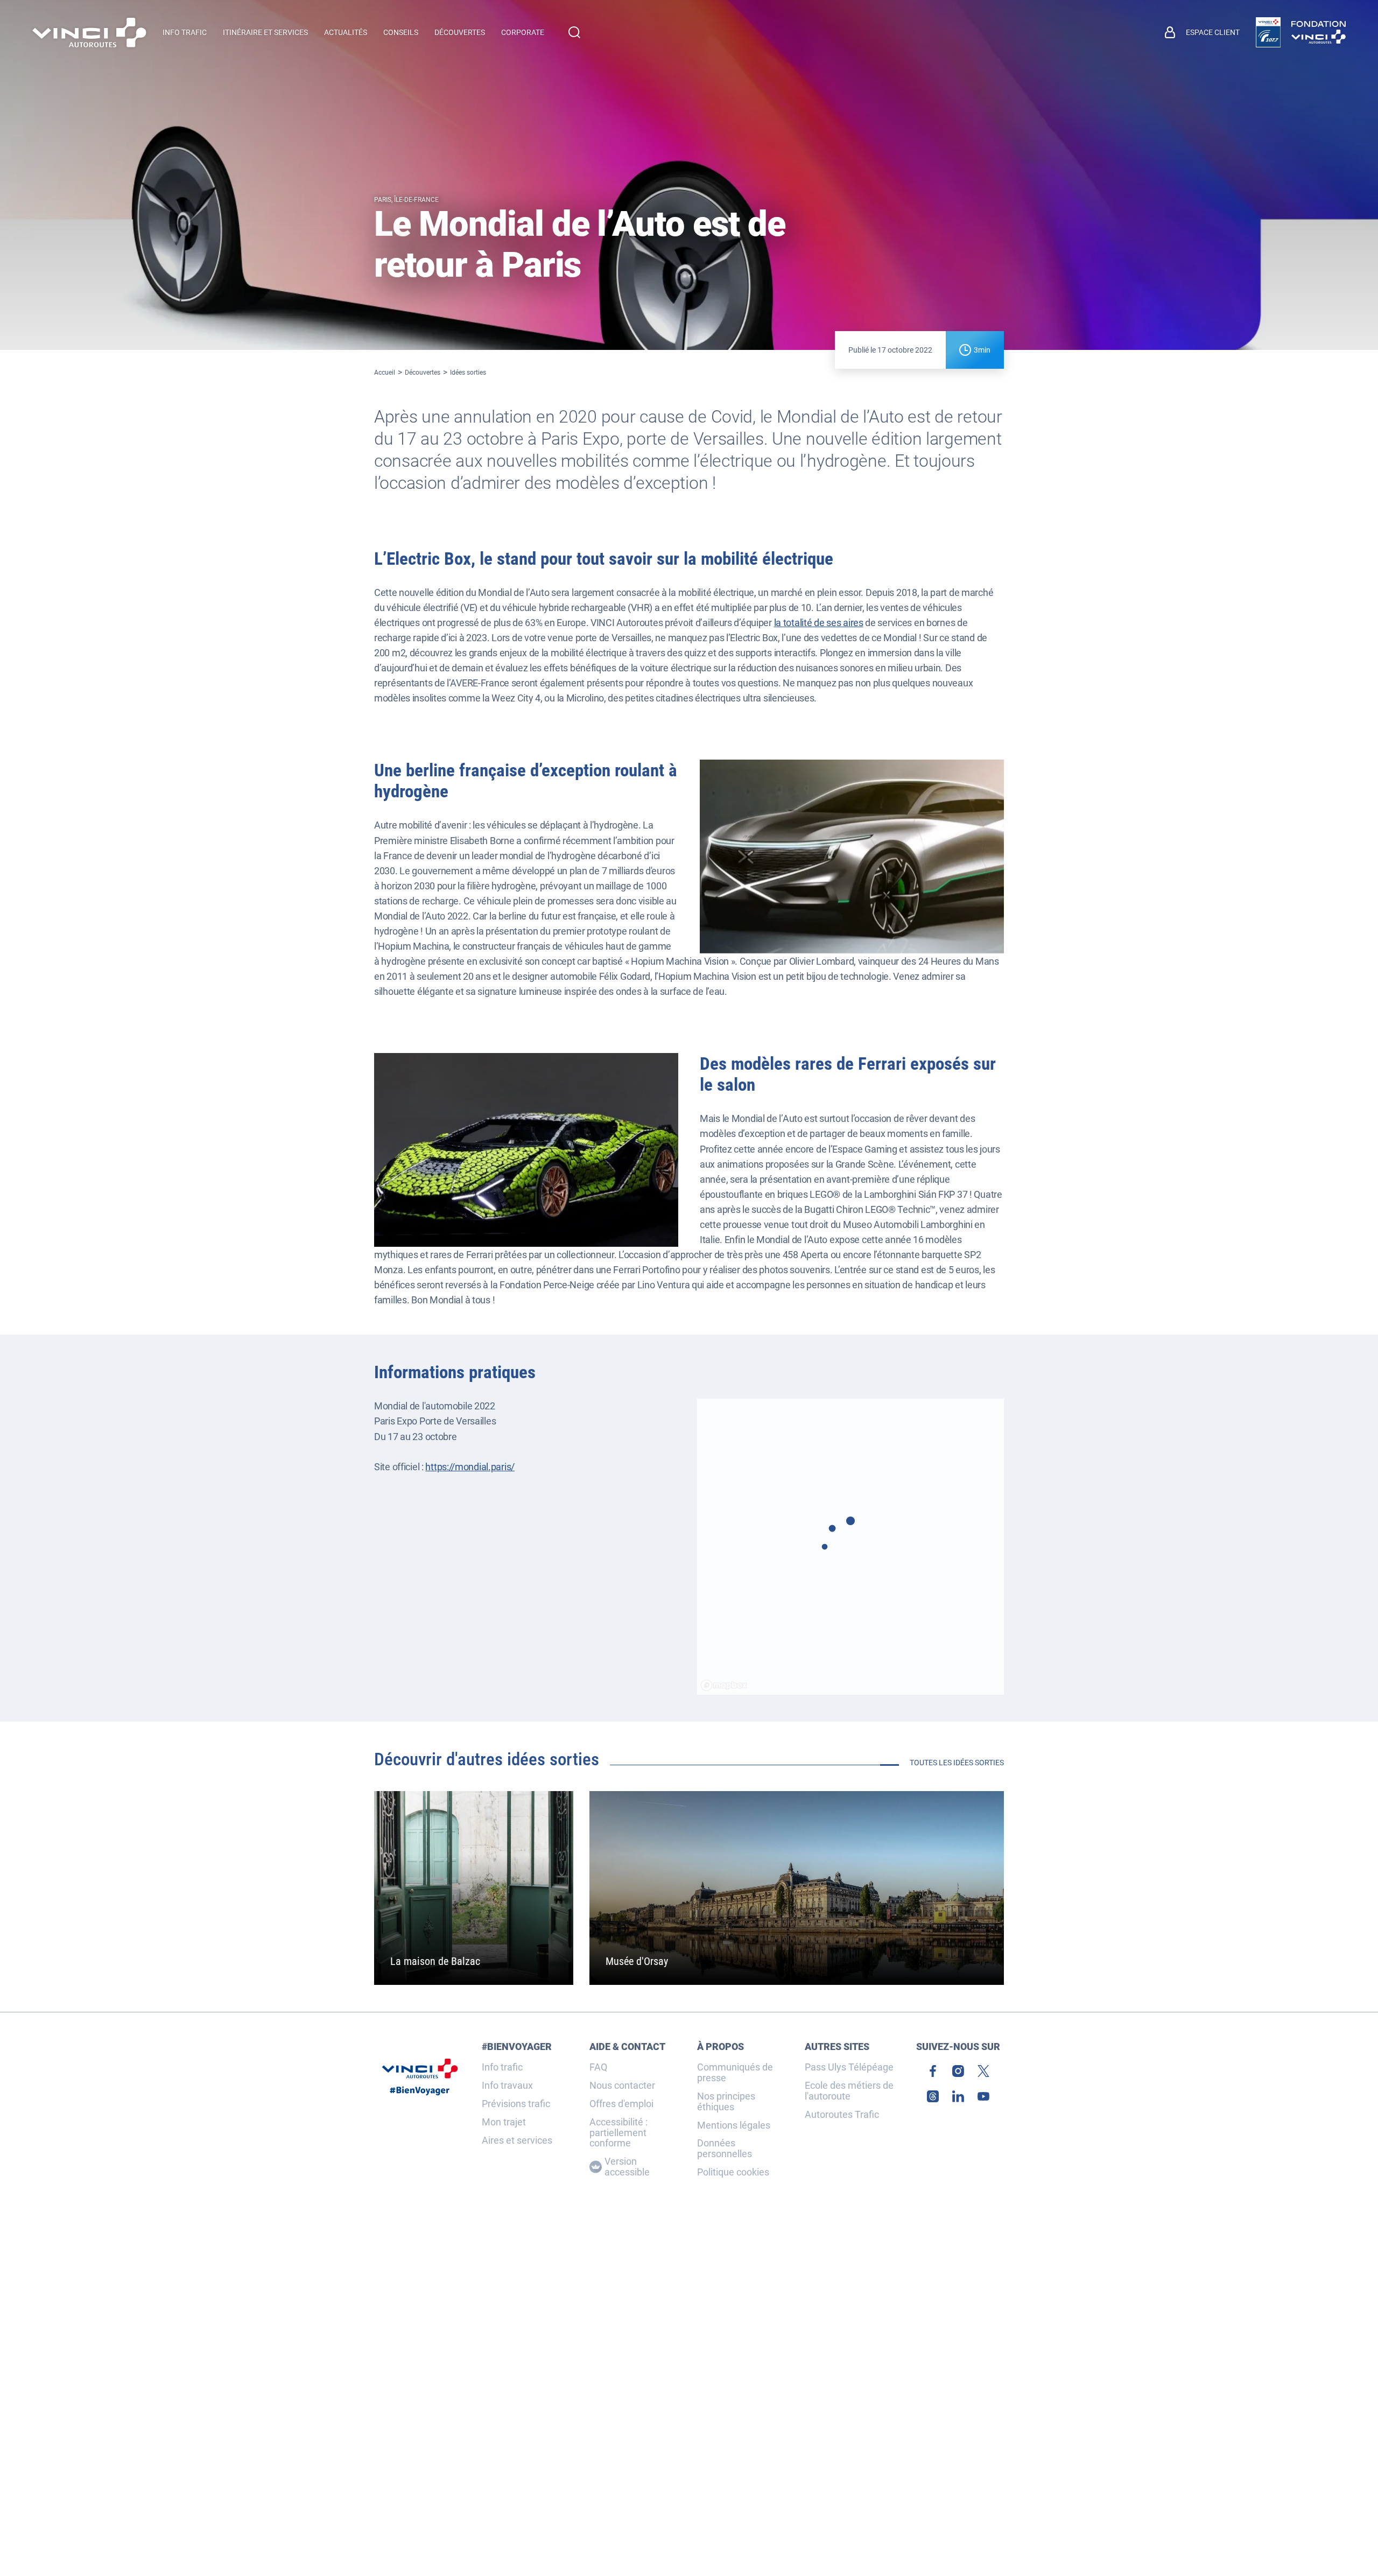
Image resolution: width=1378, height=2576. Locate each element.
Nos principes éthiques (726, 2102)
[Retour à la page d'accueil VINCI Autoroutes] (89, 33)
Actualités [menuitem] (346, 32)
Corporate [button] (523, 32)
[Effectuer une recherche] (574, 32)
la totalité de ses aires (819, 623)
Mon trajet (504, 2122)
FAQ (598, 2067)
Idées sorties (468, 373)
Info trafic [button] (185, 32)
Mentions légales (734, 2125)
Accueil (385, 373)
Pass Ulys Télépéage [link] (849, 2067)
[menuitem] (1202, 32)
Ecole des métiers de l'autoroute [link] (849, 2091)
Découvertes (423, 373)
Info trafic (502, 2067)
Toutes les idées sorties (957, 1763)
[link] (1268, 32)
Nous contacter (622, 2086)
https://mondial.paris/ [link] (470, 1467)
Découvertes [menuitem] (460, 32)
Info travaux (507, 2086)
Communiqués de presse (735, 2073)
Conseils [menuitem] (401, 32)
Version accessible (627, 2167)
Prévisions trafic (516, 2104)
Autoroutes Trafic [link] (842, 2115)
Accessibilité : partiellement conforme (618, 2133)
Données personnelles (725, 2149)
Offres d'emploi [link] (621, 2104)
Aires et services (517, 2140)
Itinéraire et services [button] (265, 32)
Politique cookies (733, 2172)
